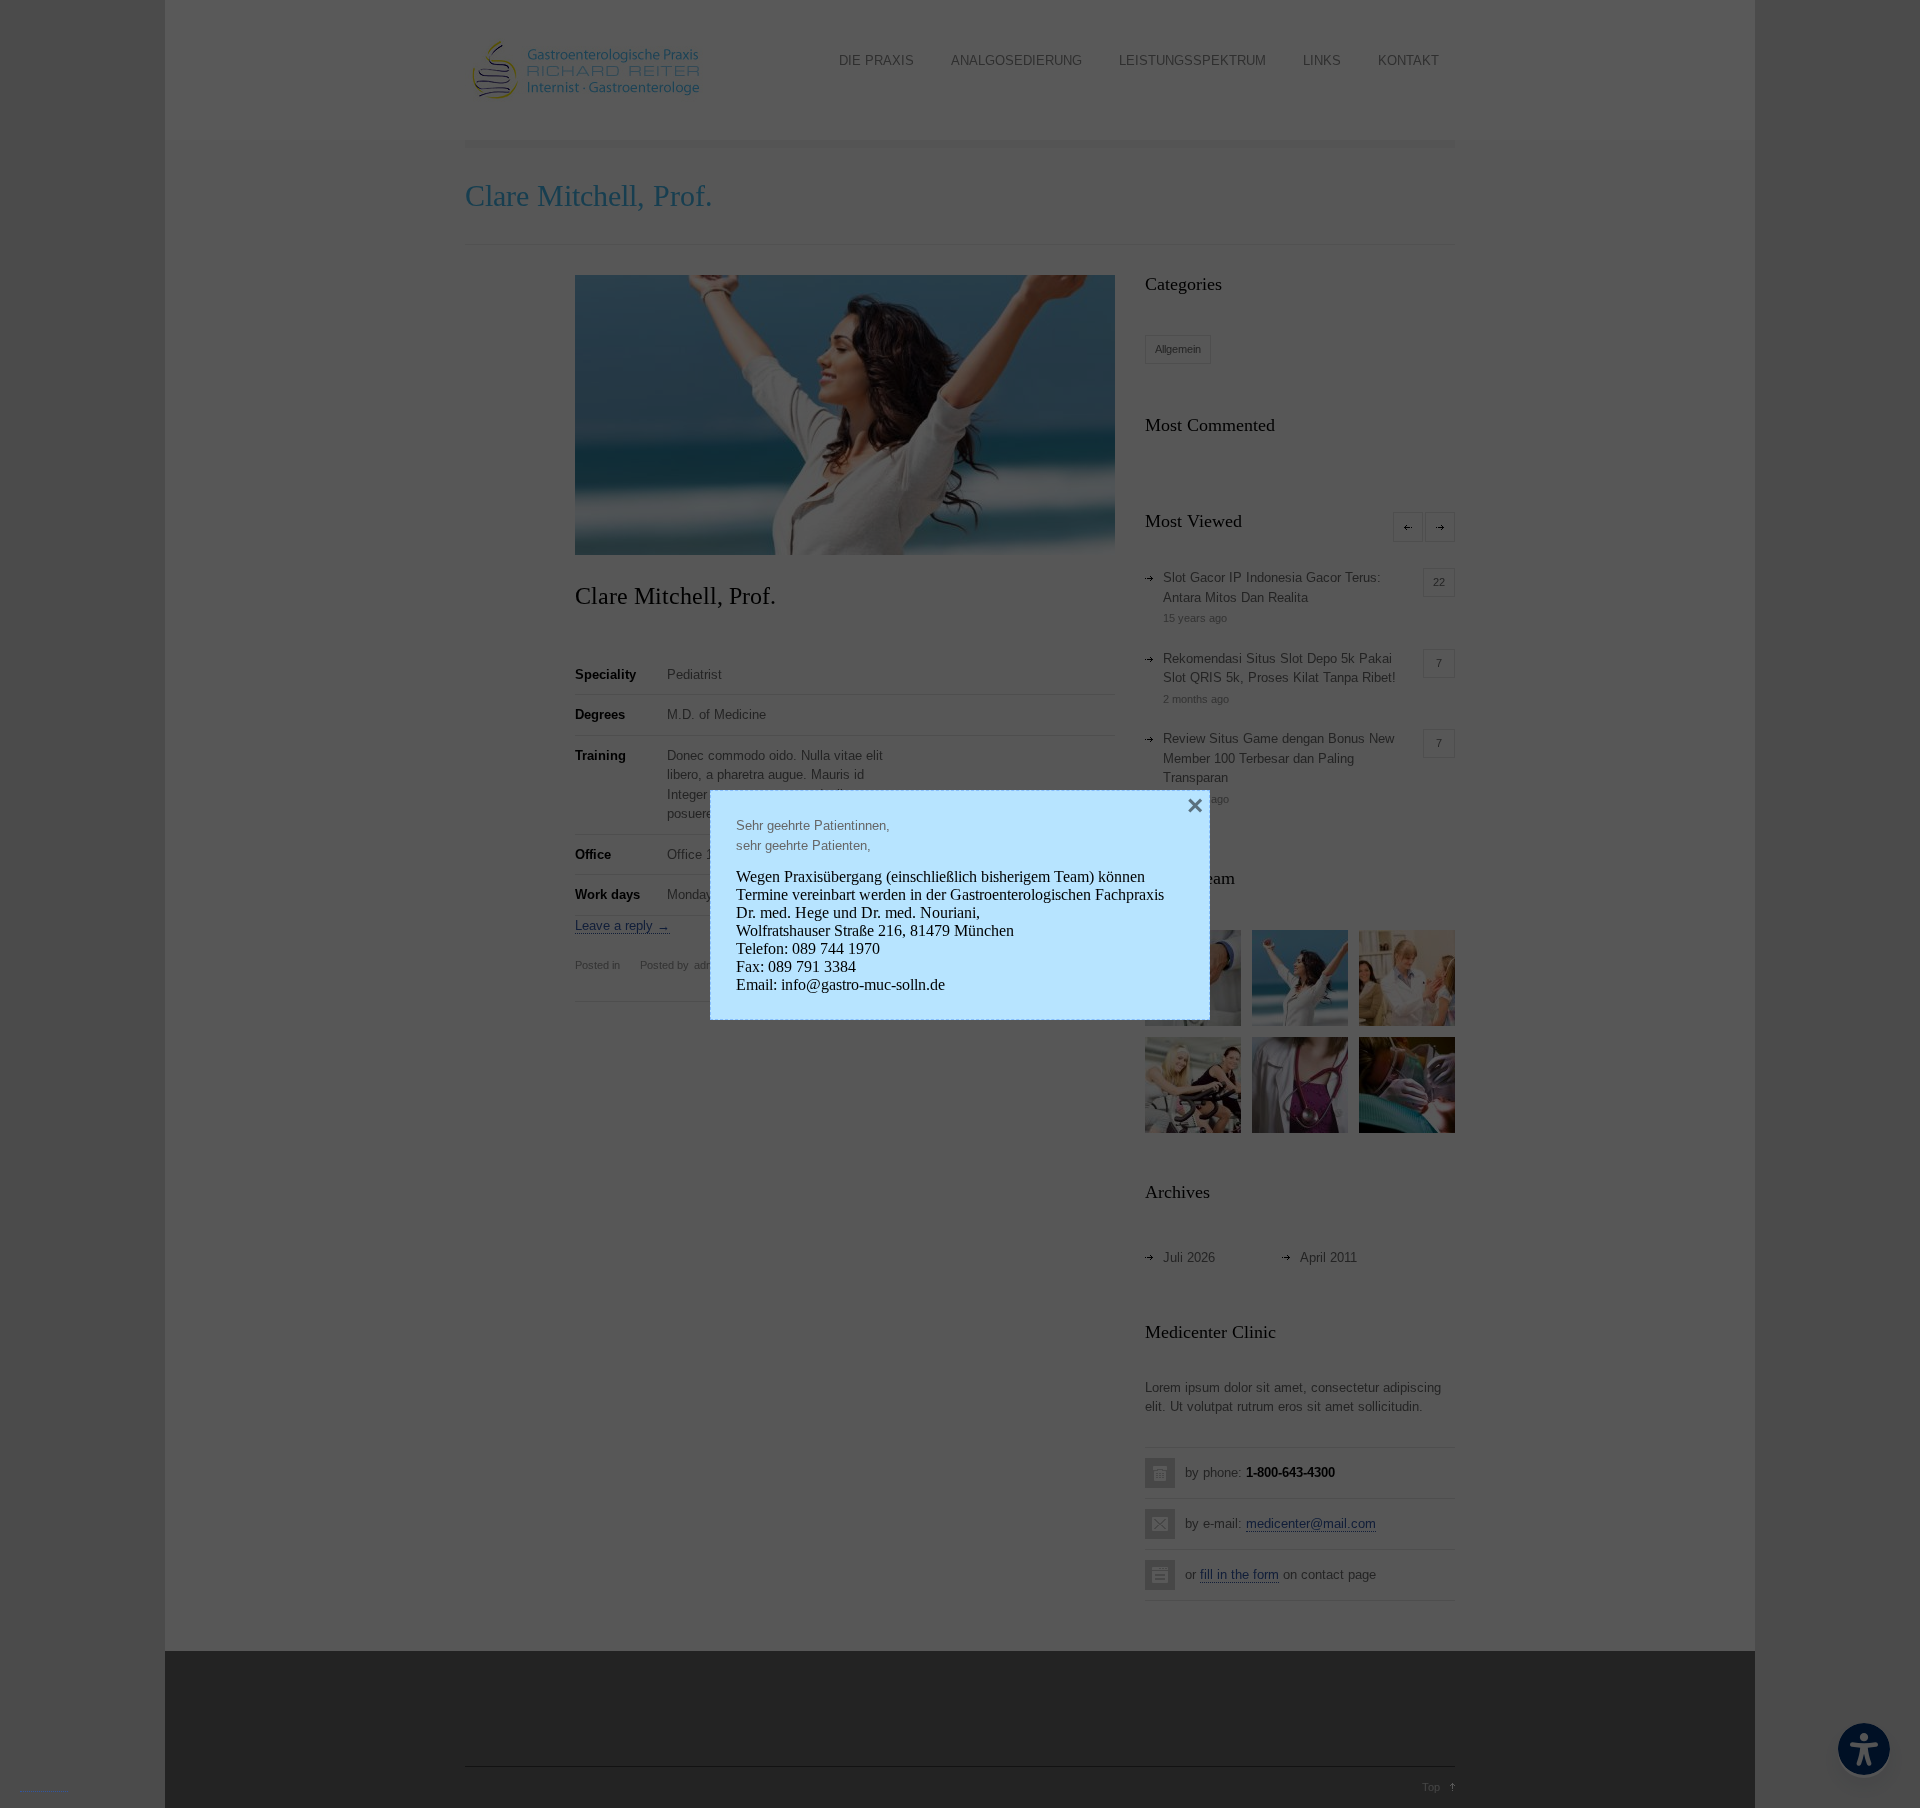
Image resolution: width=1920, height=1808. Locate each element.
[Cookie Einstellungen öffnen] (44, 1784)
